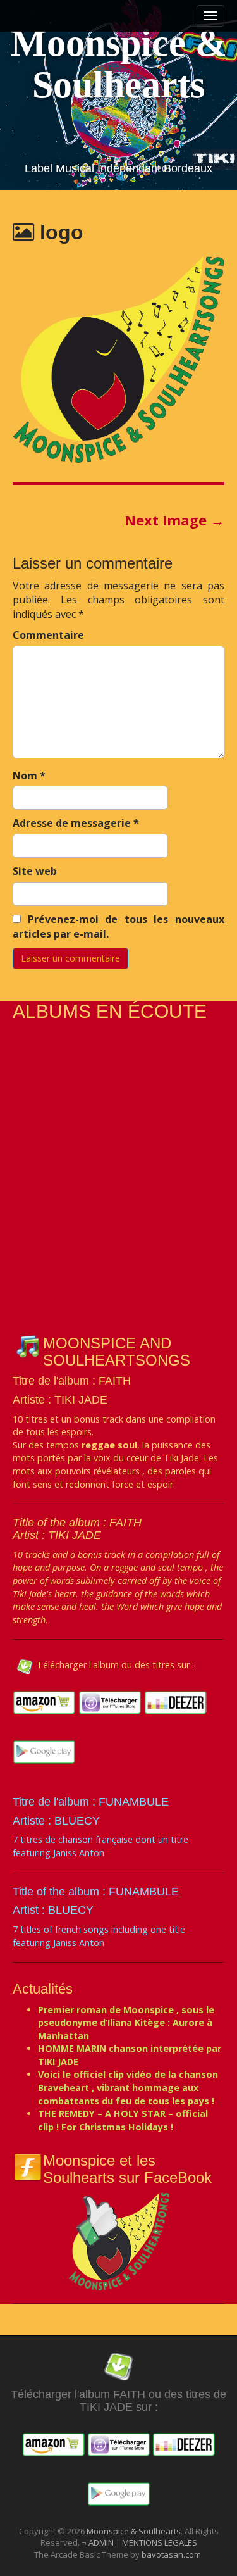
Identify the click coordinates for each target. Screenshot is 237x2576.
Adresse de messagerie (76, 823)
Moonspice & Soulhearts (119, 64)
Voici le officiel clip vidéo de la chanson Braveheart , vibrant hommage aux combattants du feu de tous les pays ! (128, 2087)
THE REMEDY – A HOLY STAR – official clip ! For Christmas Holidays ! (123, 2120)
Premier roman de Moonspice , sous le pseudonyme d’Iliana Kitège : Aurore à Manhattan (126, 2023)
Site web (35, 871)
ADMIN (102, 2542)
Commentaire (48, 635)
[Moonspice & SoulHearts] (119, 2240)
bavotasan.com (171, 2554)
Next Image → (174, 520)
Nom (29, 776)
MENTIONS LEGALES (160, 2542)
